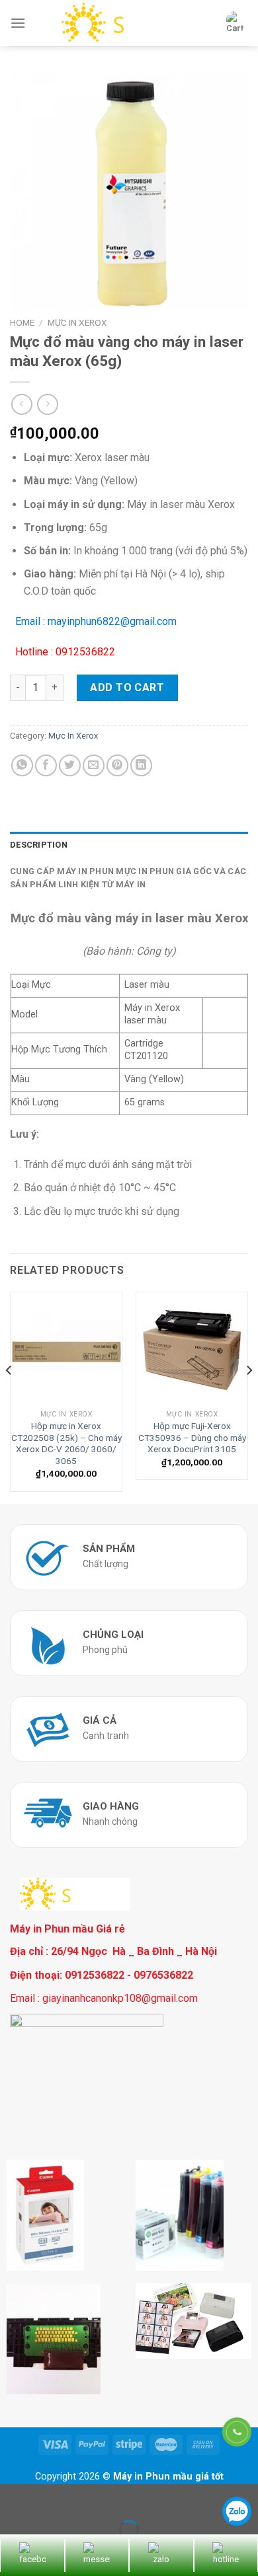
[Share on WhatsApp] (22, 765)
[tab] (129, 845)
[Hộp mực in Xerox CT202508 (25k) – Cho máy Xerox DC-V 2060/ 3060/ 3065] (66, 1348)
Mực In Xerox (77, 322)
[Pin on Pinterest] (117, 765)
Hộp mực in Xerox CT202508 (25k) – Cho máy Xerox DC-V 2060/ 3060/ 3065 (66, 1443)
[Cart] (235, 23)
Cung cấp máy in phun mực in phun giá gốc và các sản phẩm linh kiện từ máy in (128, 878)
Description (39, 845)
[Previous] (9, 1397)
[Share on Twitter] (70, 765)
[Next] (249, 1397)
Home (22, 322)
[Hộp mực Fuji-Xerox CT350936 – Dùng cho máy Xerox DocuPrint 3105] (192, 1348)
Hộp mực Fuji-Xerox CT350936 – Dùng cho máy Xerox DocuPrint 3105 (192, 1437)
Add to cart (127, 687)
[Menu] (18, 23)
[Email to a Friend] (94, 765)
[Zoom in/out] (52, 2497)
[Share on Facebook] (46, 765)
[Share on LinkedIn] (141, 765)
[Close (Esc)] (13, 2497)
